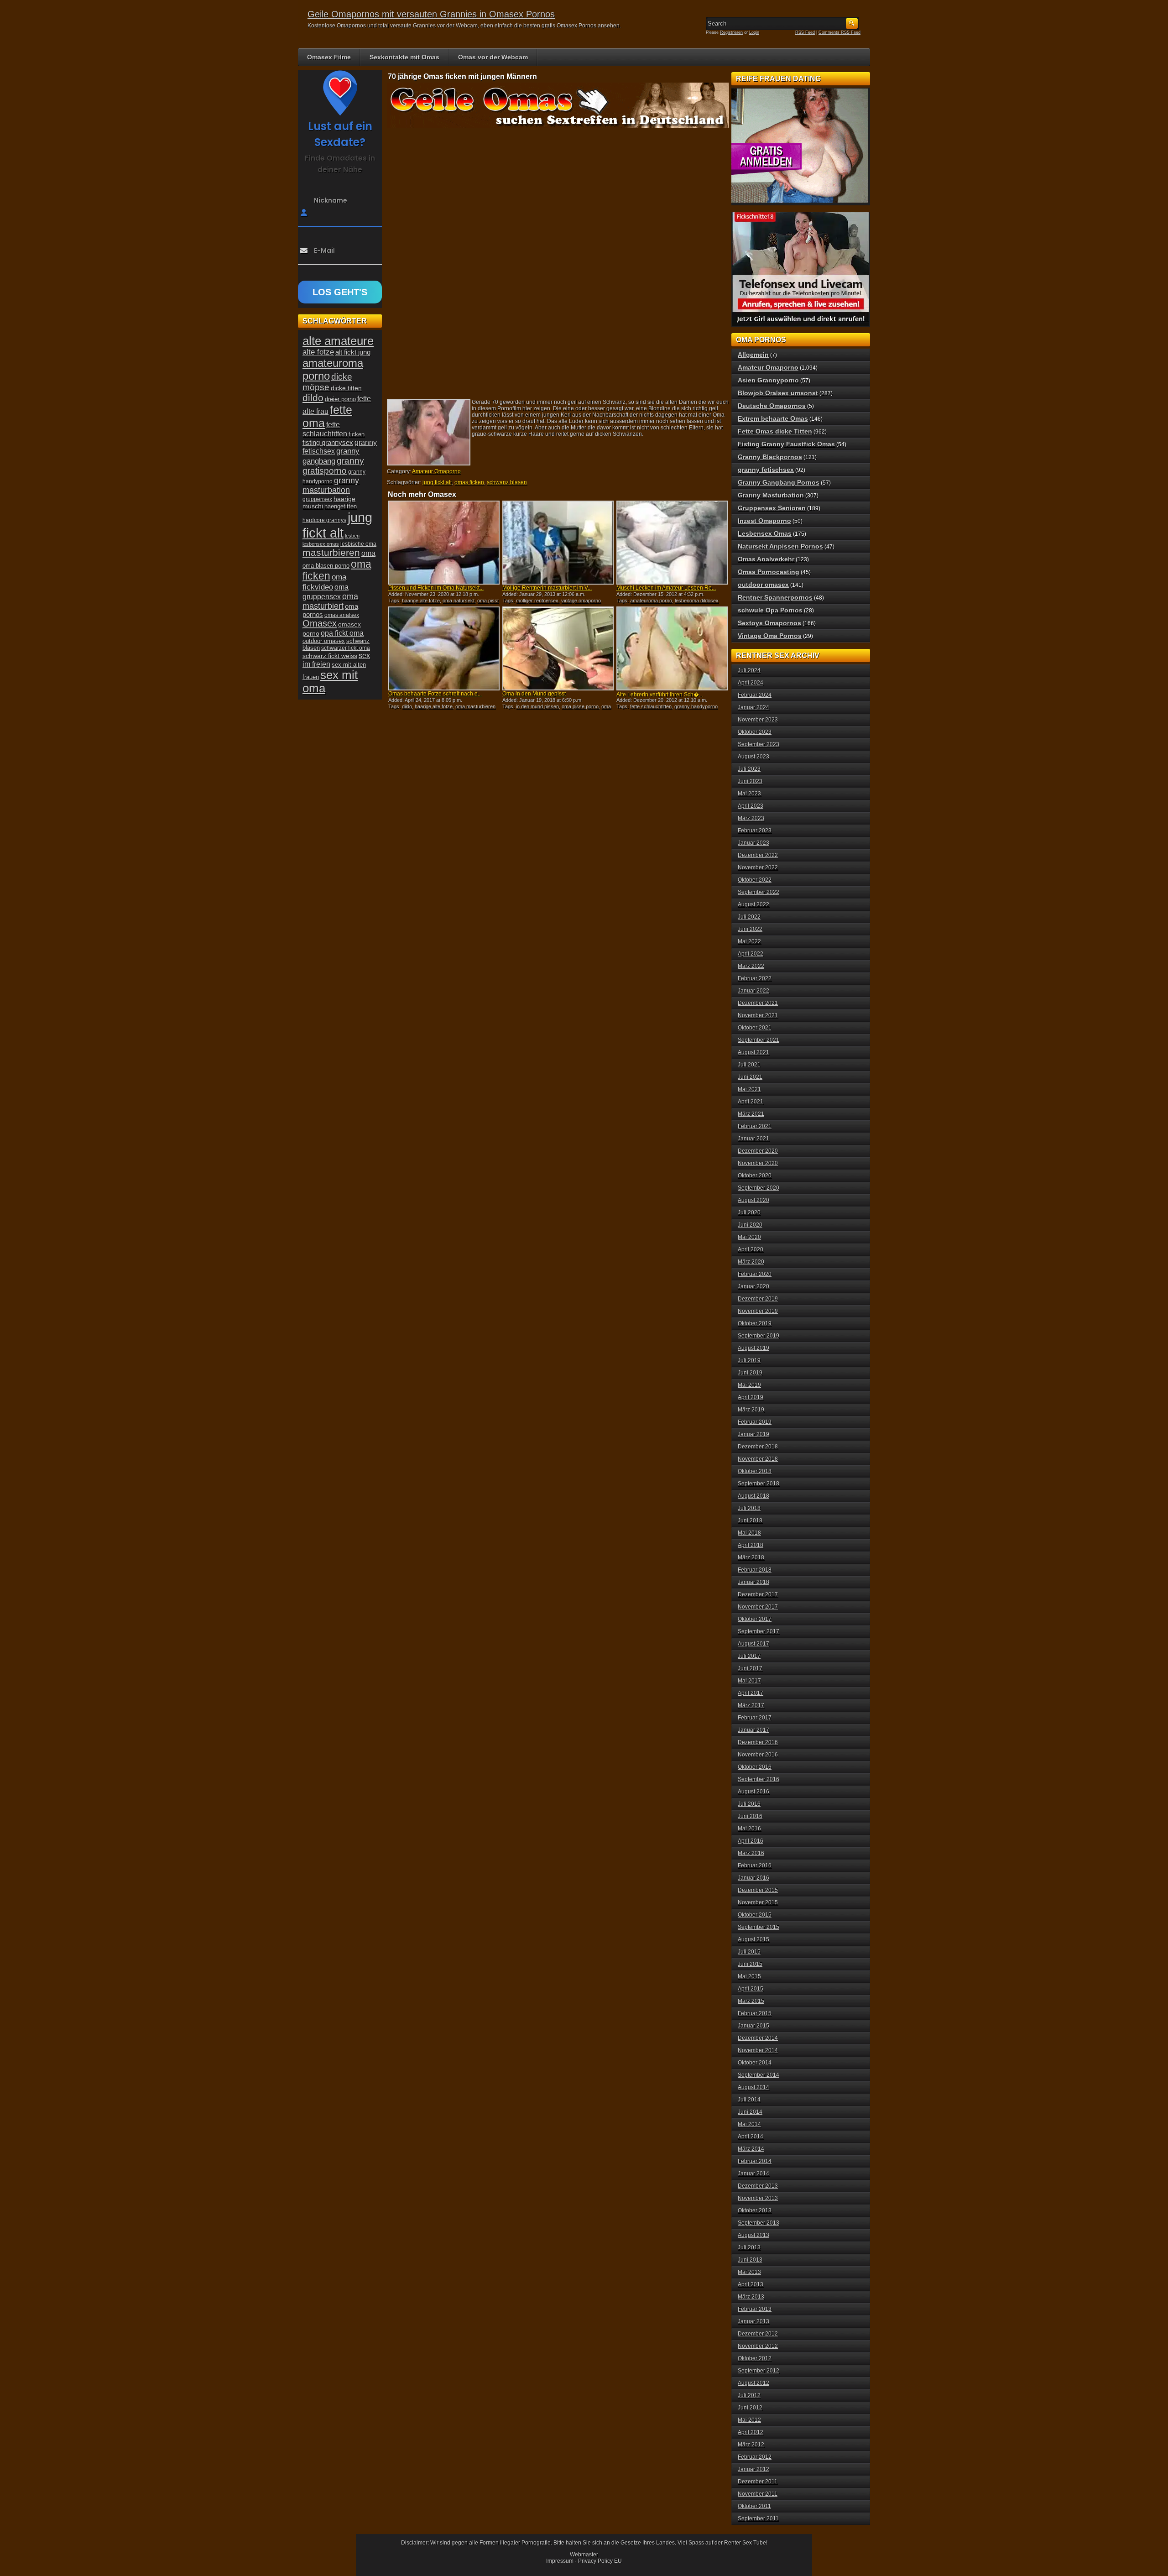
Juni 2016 (750, 1816)
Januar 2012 (753, 2469)
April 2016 (751, 1841)
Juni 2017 (750, 1668)
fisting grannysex (328, 442)
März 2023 (751, 818)
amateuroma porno (651, 601)
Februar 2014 (755, 2161)
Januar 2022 (753, 991)
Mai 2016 (749, 1829)
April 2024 (751, 683)
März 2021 (751, 1114)
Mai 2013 (749, 2272)
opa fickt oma (342, 633)
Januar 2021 (753, 1139)
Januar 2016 (753, 1878)
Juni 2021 (750, 1077)
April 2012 (751, 2432)
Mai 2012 (749, 2420)
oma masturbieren (475, 706)
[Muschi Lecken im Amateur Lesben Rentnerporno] (672, 543)
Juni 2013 (750, 2260)
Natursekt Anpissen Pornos (780, 546)
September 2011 (758, 2519)
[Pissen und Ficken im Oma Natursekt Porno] (444, 543)
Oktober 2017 (755, 1619)
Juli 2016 (749, 1804)
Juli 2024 (749, 670)
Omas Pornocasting (769, 572)
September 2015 (759, 1927)
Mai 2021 (749, 1089)
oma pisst (488, 601)
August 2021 (753, 1052)
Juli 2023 (749, 769)
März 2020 (751, 1262)
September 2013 (759, 2223)
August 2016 (753, 1792)
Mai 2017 (749, 1681)
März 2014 (751, 2149)
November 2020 (758, 1163)
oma (368, 553)
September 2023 (759, 744)
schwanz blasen (507, 482)
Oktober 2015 (755, 1915)
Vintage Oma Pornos (770, 636)
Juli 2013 (749, 2247)
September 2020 (759, 1188)
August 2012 (753, 2383)
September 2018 (759, 1484)
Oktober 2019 (755, 1323)
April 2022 (751, 954)
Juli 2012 (749, 2395)
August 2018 (753, 1496)
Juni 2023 (750, 781)
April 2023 (751, 806)
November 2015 (758, 1902)
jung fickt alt (437, 482)
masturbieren (331, 553)
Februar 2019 (755, 1422)
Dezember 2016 (758, 1742)
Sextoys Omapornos (769, 623)
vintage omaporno (581, 601)
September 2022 (759, 892)
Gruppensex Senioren (772, 508)
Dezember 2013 (758, 2186)
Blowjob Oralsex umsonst (778, 393)
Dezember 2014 (758, 2038)
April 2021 (751, 1102)
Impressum (560, 2561)
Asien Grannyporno (768, 380)
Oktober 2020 (755, 1176)
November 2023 (758, 720)
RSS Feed (805, 32)
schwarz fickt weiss (330, 656)
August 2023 (753, 757)
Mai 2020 (749, 1237)
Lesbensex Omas (765, 533)
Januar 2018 (753, 1582)
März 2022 (751, 966)
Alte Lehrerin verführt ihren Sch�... (660, 695)
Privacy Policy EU (600, 2561)
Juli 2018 (749, 1508)
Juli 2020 (749, 1212)
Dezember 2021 (758, 1003)
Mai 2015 (749, 1976)
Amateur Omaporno (436, 471)
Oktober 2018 (755, 1471)
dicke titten (346, 388)
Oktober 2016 (755, 1767)
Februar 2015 (755, 2013)
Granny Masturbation (771, 495)
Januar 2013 (753, 2321)
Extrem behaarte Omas (773, 418)
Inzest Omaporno (764, 521)
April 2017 (751, 1693)
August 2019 (753, 1348)
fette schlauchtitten (651, 706)
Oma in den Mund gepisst (534, 694)
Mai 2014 (749, 2124)
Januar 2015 (753, 2026)
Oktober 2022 (755, 880)
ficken (357, 434)
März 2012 (751, 2445)
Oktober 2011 (754, 2506)
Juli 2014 (749, 2100)
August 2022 (753, 904)
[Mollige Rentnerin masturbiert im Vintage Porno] (558, 543)
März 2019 (751, 1410)
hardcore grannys (324, 520)
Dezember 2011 (758, 2482)
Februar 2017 (755, 1718)
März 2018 (751, 1557)
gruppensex (317, 499)
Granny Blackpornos (770, 457)
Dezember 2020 (758, 1151)
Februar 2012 (755, 2457)
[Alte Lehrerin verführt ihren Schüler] (672, 648)
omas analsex (342, 615)
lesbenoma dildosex (697, 601)
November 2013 (758, 2198)
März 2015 (751, 2001)
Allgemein (753, 355)
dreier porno (340, 399)
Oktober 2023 (755, 732)
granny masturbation (331, 485)
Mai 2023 (749, 794)
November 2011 (758, 2494)
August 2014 (753, 2087)
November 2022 (758, 867)
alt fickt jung (353, 352)
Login (754, 32)
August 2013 (753, 2235)
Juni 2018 (750, 1521)
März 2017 (751, 1705)
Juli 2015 (749, 1952)
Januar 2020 (753, 1286)
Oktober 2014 (755, 2063)
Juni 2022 (750, 929)
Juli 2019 (749, 1360)
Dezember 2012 (758, 2334)
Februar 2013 (755, 2309)
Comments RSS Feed (839, 32)
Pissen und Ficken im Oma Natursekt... (436, 588)
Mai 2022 (749, 941)
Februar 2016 (755, 1865)
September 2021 (759, 1040)
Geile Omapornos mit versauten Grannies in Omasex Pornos (431, 14)
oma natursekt (459, 601)
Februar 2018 (755, 1570)
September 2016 (759, 1779)
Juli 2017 (749, 1656)
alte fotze (318, 352)
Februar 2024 (755, 695)
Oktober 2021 (755, 1028)
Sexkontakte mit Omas (404, 57)
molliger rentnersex (537, 601)
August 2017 (753, 1644)
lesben (352, 536)
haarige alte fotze (421, 601)
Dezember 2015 (758, 1890)
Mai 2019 (749, 1385)
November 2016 (758, 1755)
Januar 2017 (753, 1730)
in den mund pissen (537, 706)
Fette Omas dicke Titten (775, 431)
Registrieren (731, 32)
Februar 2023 (755, 831)
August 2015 (753, 1939)
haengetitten (341, 506)
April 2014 (751, 2137)
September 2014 (759, 2075)
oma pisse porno (580, 706)
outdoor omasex (324, 641)
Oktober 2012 (755, 2358)
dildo (407, 706)
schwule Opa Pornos (770, 610)
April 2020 (751, 1249)
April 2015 (751, 1989)
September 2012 (759, 2371)
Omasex (320, 623)
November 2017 (758, 1607)
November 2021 (758, 1015)
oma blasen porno (326, 566)
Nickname (331, 200)
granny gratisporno (333, 466)
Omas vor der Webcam (493, 57)
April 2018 (751, 1545)
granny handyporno (696, 706)
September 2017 (759, 1631)
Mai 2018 (749, 1533)
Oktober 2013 (755, 2210)
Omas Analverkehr (766, 559)
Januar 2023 (753, 843)
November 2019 (758, 1311)
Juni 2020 (750, 1225)
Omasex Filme (329, 57)
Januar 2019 (753, 1434)
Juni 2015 (750, 1964)
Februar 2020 (755, 1274)
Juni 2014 (750, 2112)
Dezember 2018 (758, 1447)
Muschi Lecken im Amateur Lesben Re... (666, 588)
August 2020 (753, 1200)
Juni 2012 (750, 2408)
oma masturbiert (330, 601)
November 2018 (758, 1459)
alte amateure (338, 341)
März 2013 (751, 2297)
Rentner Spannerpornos (775, 597)
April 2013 (751, 2284)
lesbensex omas (321, 544)
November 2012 (758, 2346)
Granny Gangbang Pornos (779, 482)
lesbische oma (358, 544)
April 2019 (751, 1397)
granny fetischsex (766, 470)
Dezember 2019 (758, 1299)
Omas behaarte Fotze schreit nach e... (435, 694)
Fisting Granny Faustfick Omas (786, 444)
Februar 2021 (755, 1126)
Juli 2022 (749, 917)
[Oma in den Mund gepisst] (558, 648)
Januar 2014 (753, 2174)
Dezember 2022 (758, 855)
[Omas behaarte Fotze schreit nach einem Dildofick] (444, 648)
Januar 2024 (753, 707)
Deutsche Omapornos (772, 406)
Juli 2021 (749, 1065)
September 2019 (759, 1336)
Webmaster (584, 2555)
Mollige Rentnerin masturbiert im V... (547, 588)
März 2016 (751, 1853)
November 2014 (758, 2050)
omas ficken (469, 482)
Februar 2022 (755, 978)
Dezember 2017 (758, 1594)
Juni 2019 (750, 1373)
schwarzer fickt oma (346, 648)
